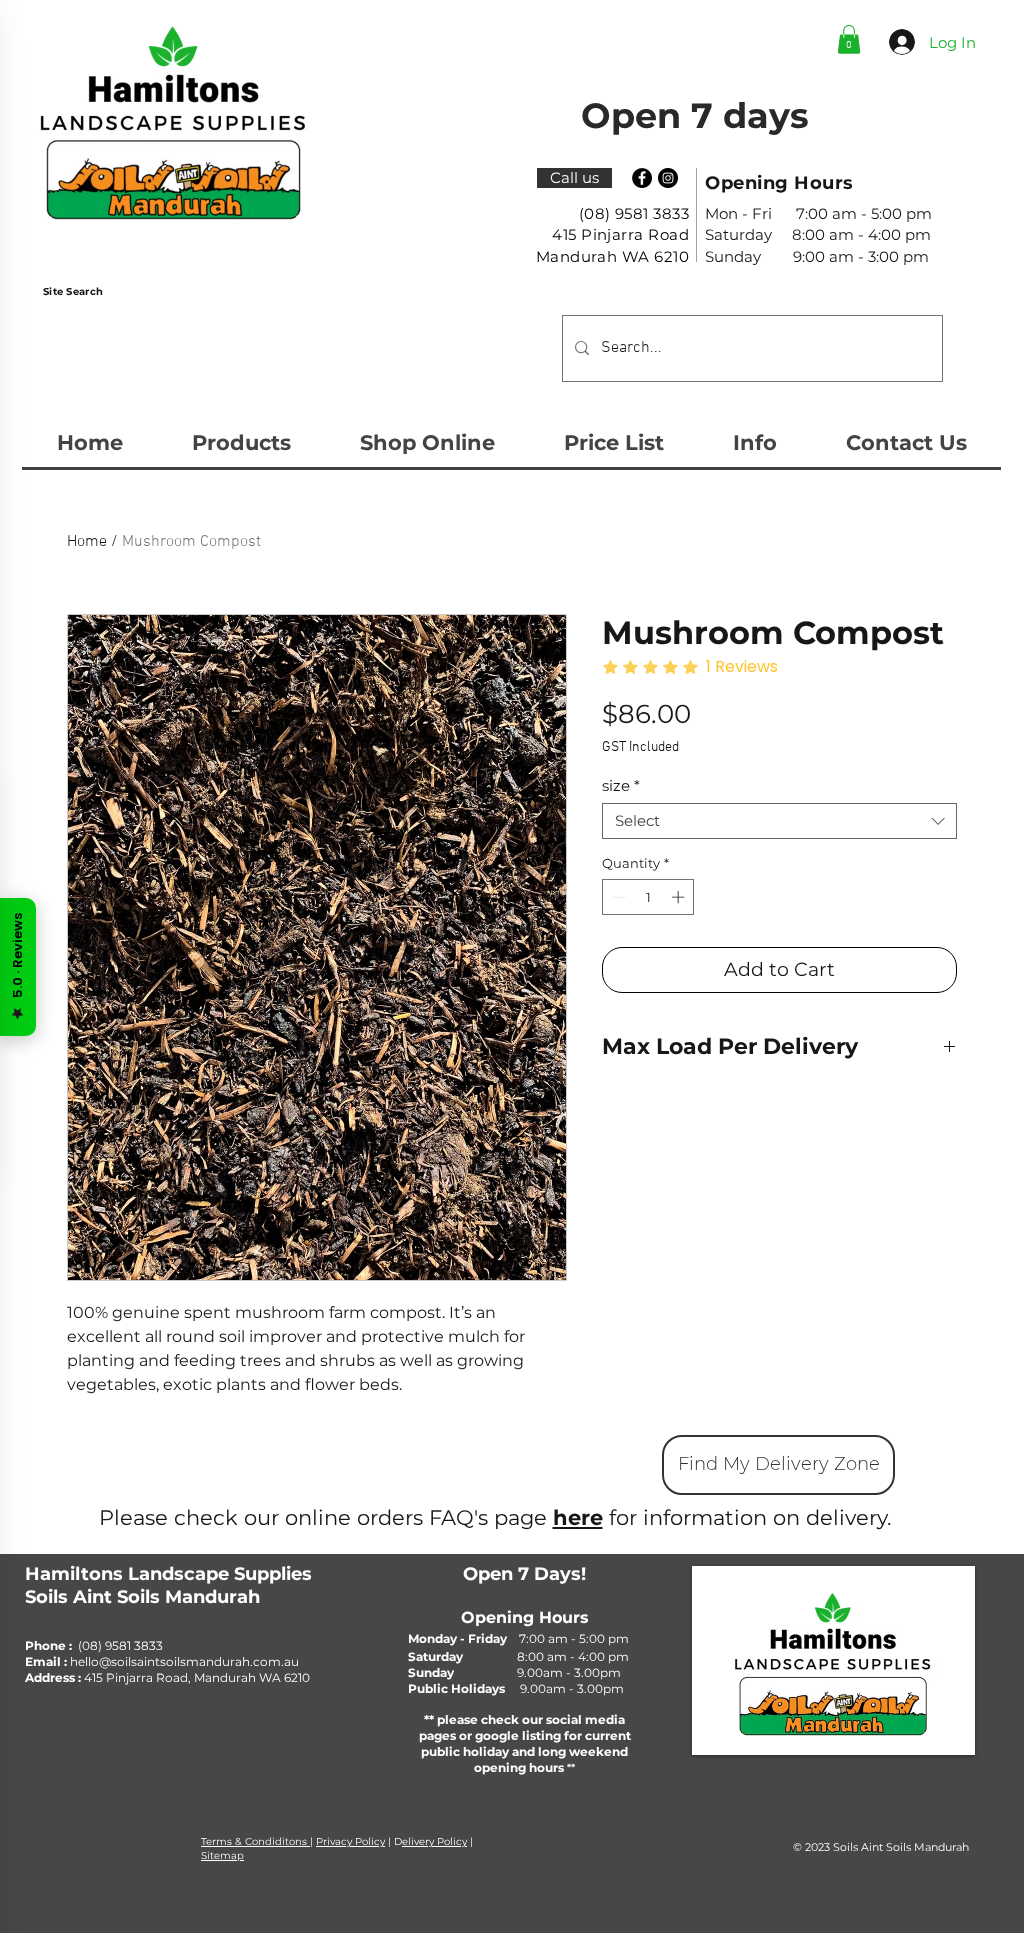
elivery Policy (434, 1841)
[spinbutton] (648, 897)
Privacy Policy (350, 1841)
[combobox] (779, 821)
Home (87, 542)
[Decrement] (617, 897)
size (621, 786)
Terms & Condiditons (255, 1841)
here (578, 1517)
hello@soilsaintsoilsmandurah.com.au (184, 1661)
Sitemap (222, 1855)
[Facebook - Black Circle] (642, 178)
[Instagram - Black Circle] (668, 178)
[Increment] (680, 897)
